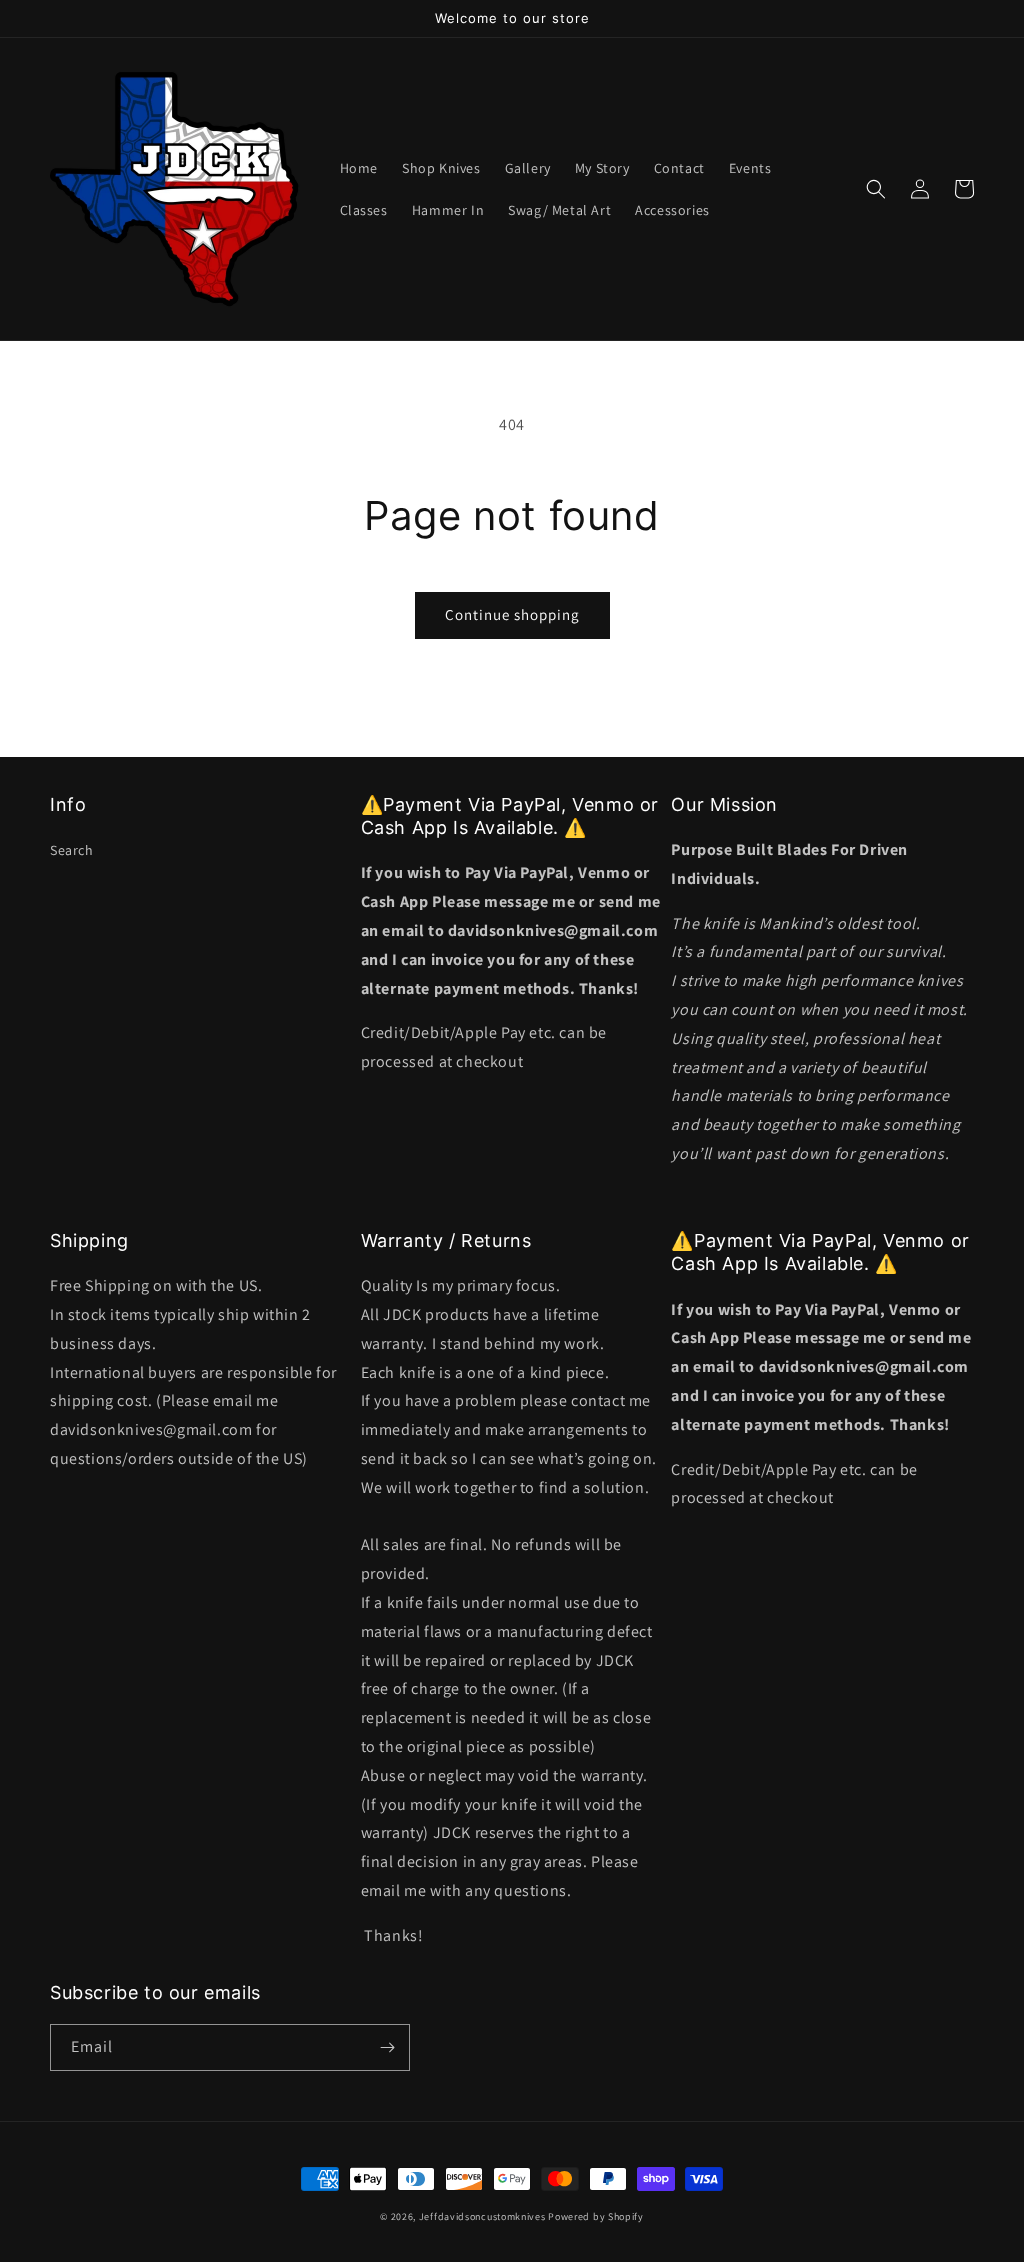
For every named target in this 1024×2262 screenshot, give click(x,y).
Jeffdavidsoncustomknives (484, 2216)
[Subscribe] (387, 2047)
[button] (876, 189)
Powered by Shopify (596, 2216)
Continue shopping (512, 614)
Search (72, 850)
